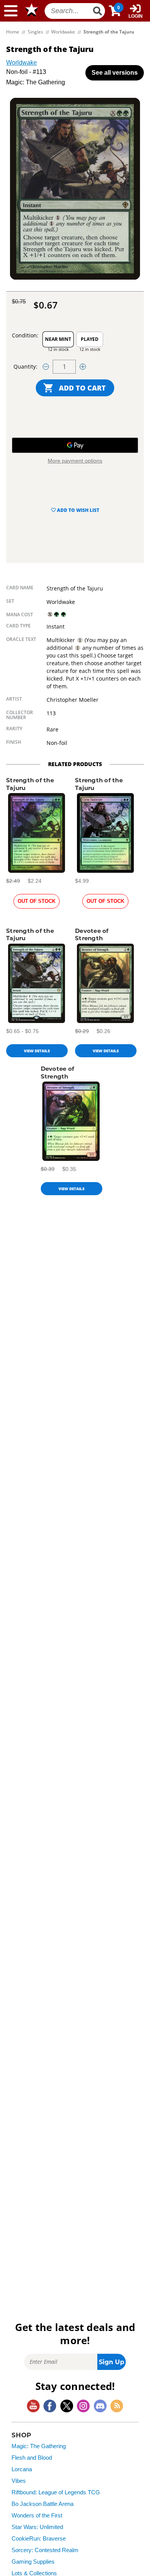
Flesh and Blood (32, 2458)
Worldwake (22, 63)
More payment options (75, 461)
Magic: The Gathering (39, 2446)
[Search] (98, 11)
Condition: (25, 335)
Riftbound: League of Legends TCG (56, 2492)
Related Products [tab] (75, 764)
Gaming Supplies (33, 2562)
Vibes (19, 2481)
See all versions (115, 73)
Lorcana (22, 2469)
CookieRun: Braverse (39, 2539)
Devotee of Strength (92, 935)
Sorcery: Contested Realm (45, 2550)
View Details (37, 1051)
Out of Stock (37, 901)
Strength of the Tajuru (30, 784)
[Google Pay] (75, 445)
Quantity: (25, 366)
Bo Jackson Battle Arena (42, 2504)
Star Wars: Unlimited (37, 2527)
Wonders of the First (37, 2516)
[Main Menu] (11, 11)
